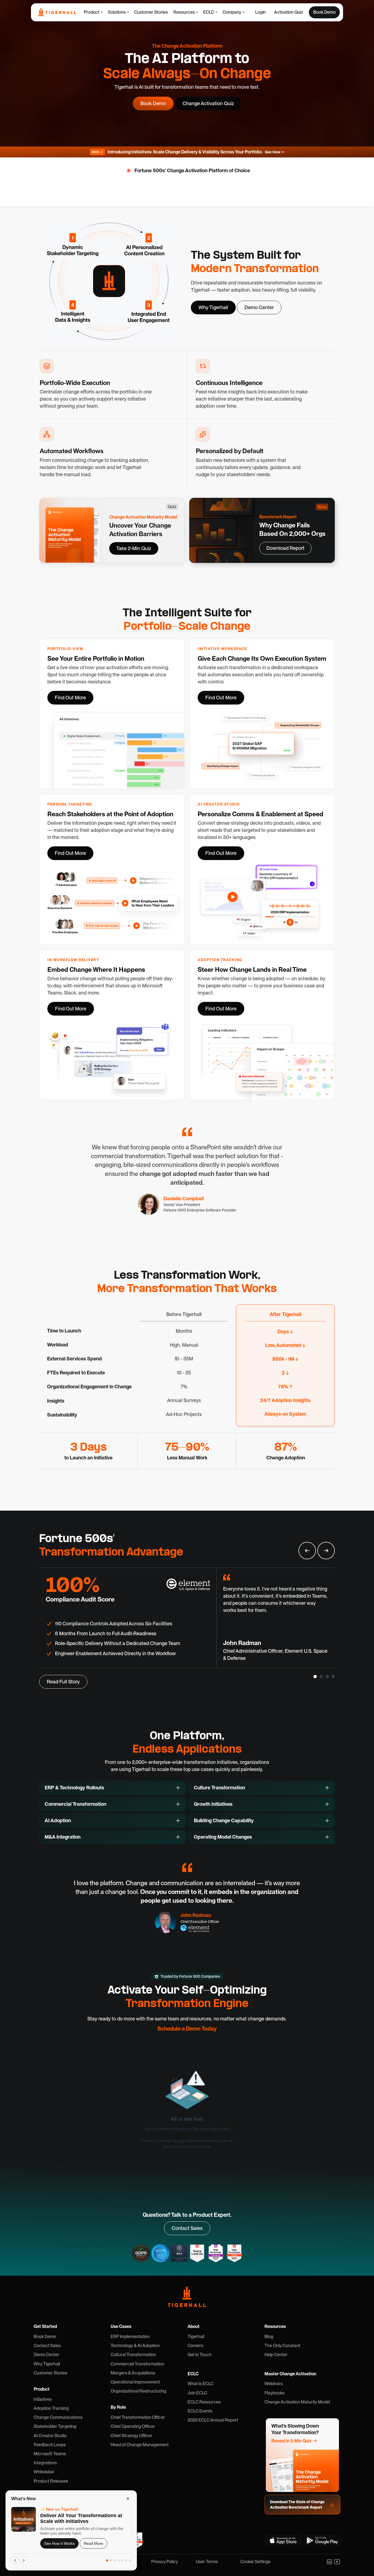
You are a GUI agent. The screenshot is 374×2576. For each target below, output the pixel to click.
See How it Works (59, 2543)
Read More (93, 2543)
